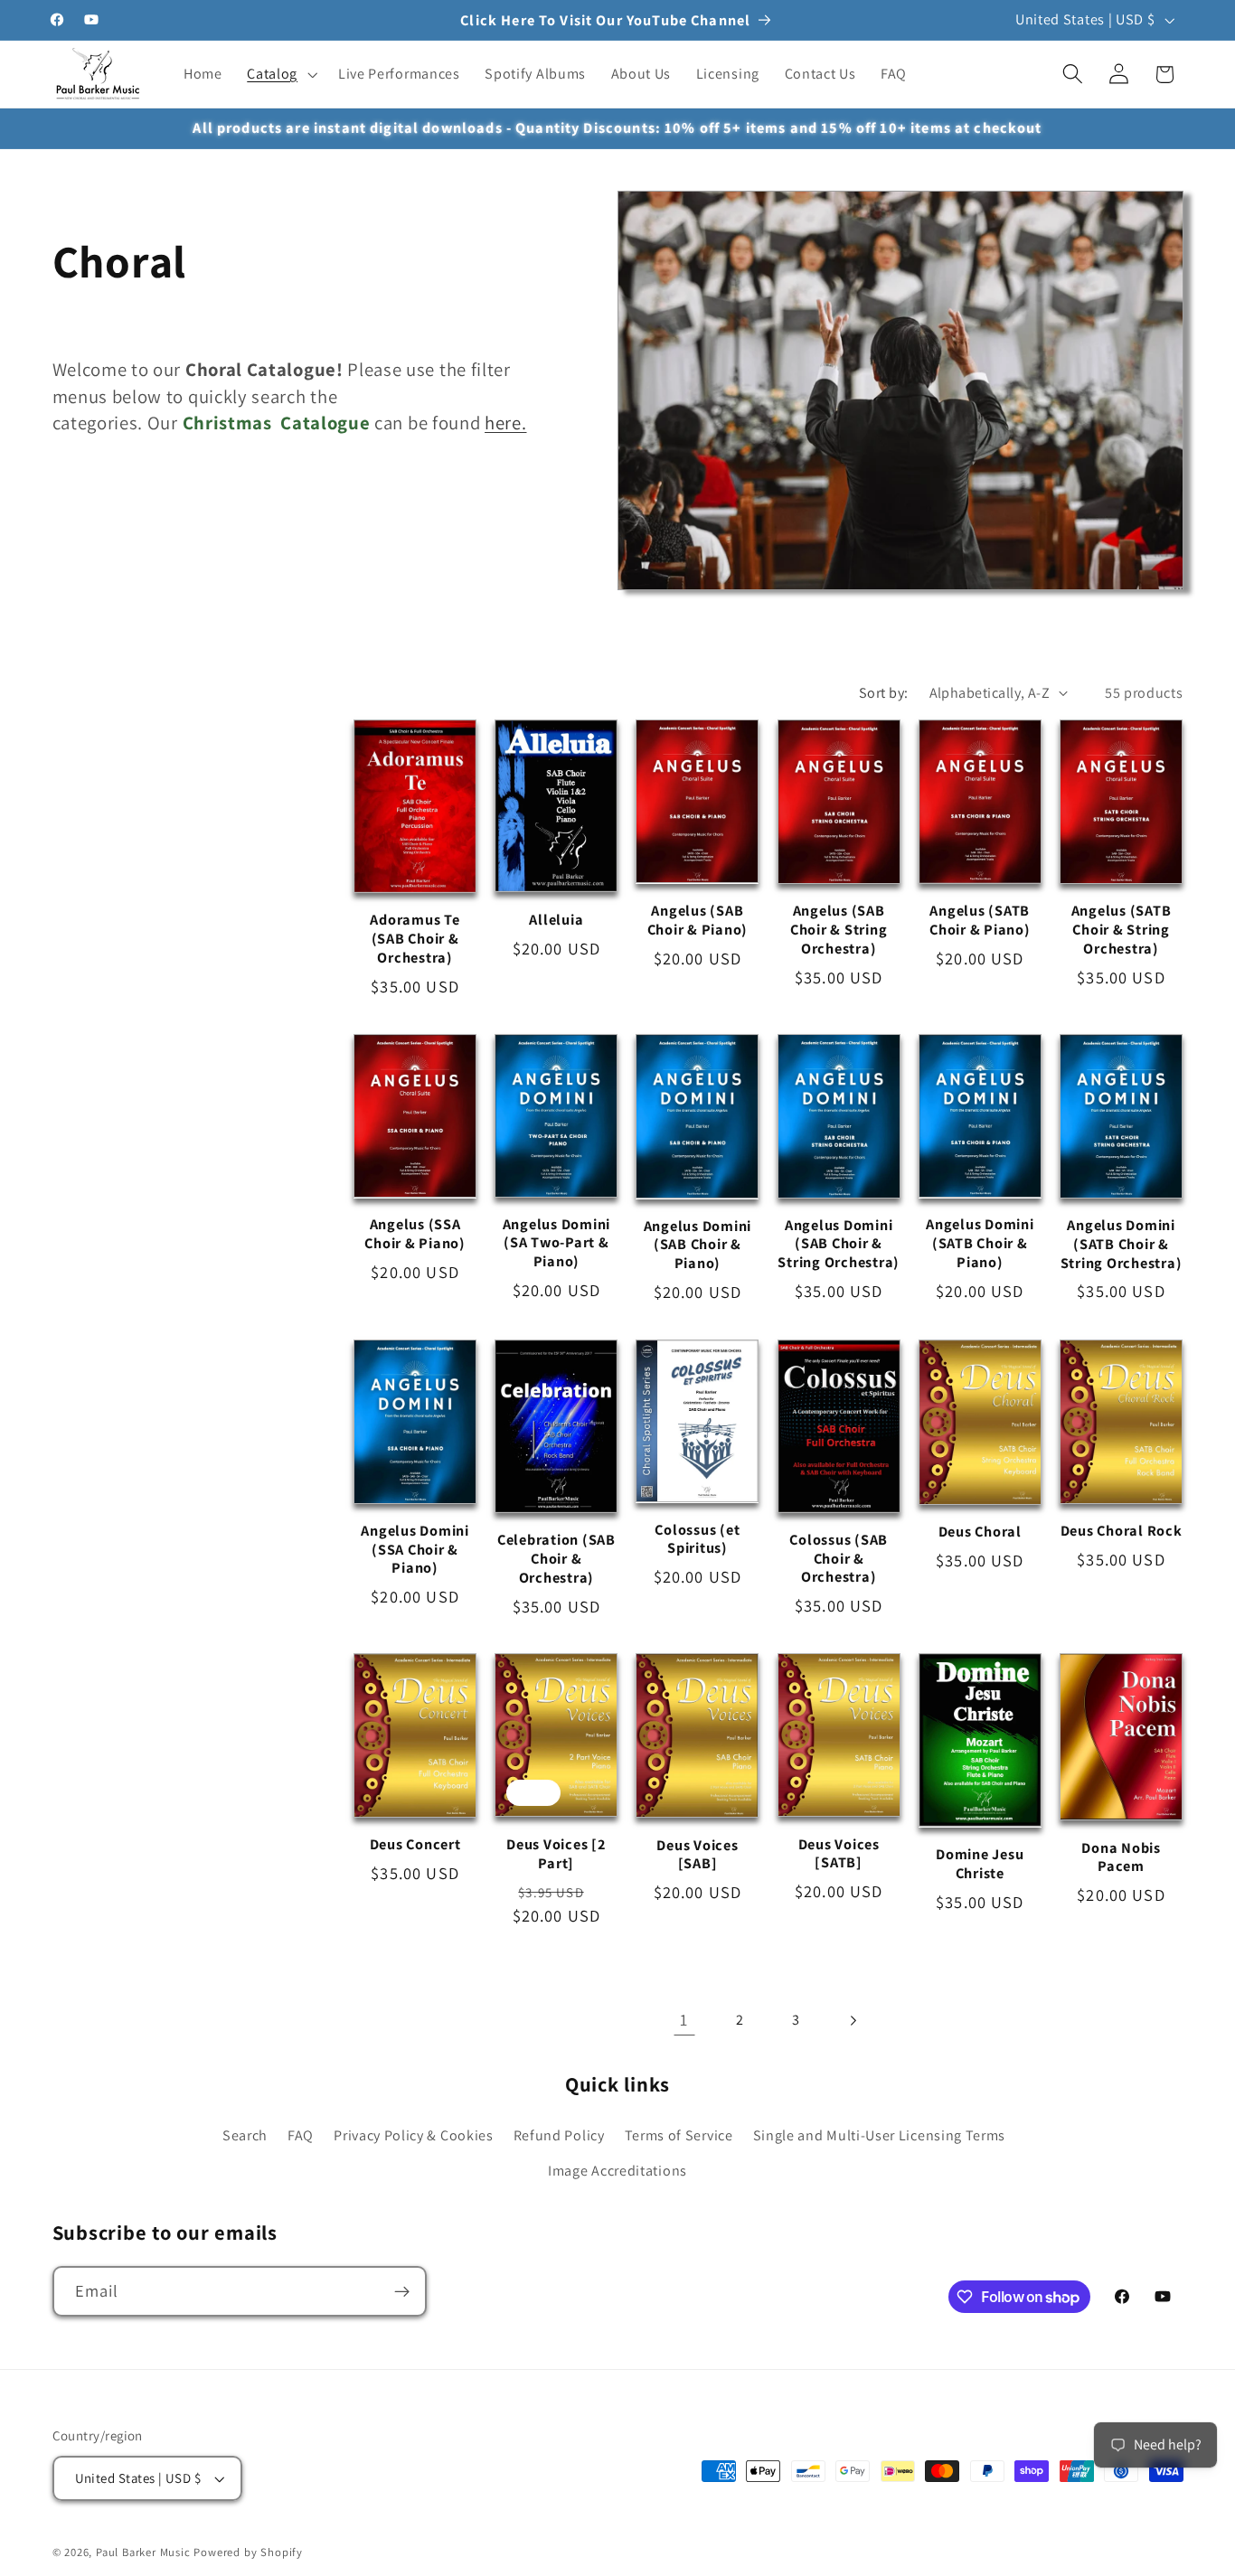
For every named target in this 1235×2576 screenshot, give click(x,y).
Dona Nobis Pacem (1121, 1857)
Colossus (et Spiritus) (697, 1539)
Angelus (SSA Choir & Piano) (415, 1233)
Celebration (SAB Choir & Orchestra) (556, 1558)
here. (505, 423)
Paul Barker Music (145, 2552)
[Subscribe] (402, 2292)
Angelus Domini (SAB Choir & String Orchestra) (839, 1244)
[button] (280, 74)
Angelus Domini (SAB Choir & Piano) (698, 1245)
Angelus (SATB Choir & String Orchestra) (1122, 929)
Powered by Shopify (248, 2552)
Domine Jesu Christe (980, 1864)
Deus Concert (415, 1845)
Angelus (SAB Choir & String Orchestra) (839, 929)
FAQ (301, 2136)
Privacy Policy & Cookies (414, 2136)
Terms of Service (679, 2136)
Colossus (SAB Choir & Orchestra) (839, 1558)
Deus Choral (980, 1532)
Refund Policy (559, 2136)
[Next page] (853, 2021)
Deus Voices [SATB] (839, 1853)
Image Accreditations (617, 2171)
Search (245, 2136)
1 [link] (684, 2019)
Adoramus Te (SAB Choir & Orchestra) (415, 938)
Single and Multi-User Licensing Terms (880, 2136)
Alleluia (556, 920)
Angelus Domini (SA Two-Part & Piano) (557, 1243)
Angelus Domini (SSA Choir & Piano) (415, 1549)
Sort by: (884, 693)
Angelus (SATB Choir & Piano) (980, 920)
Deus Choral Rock (1122, 1531)
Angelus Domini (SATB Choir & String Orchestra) (1122, 1244)
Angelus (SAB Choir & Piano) (698, 920)
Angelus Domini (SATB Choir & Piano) (980, 1243)
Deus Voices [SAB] (697, 1854)
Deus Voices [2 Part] (556, 1853)
